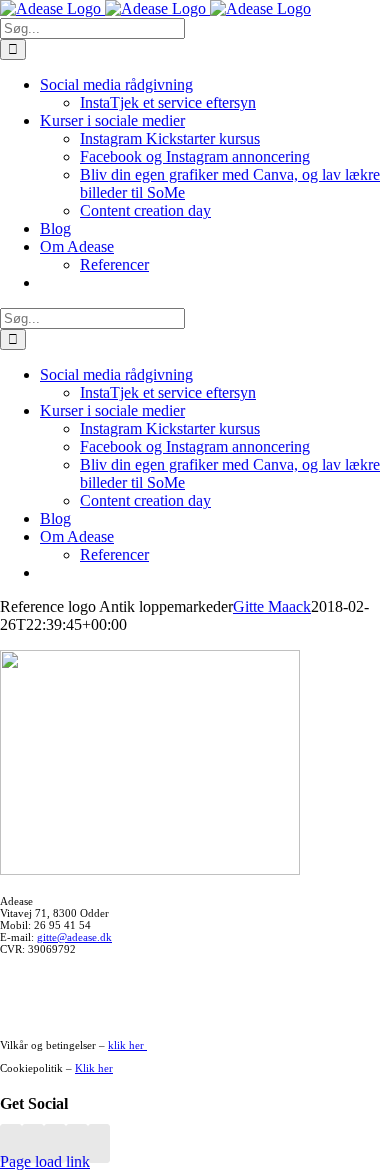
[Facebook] (11, 1143)
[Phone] (99, 1143)
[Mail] (77, 1143)
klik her (127, 1045)
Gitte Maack (272, 606)
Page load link (45, 1161)
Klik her (94, 1068)
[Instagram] (33, 1143)
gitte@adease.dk (74, 937)
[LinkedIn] (55, 1143)
